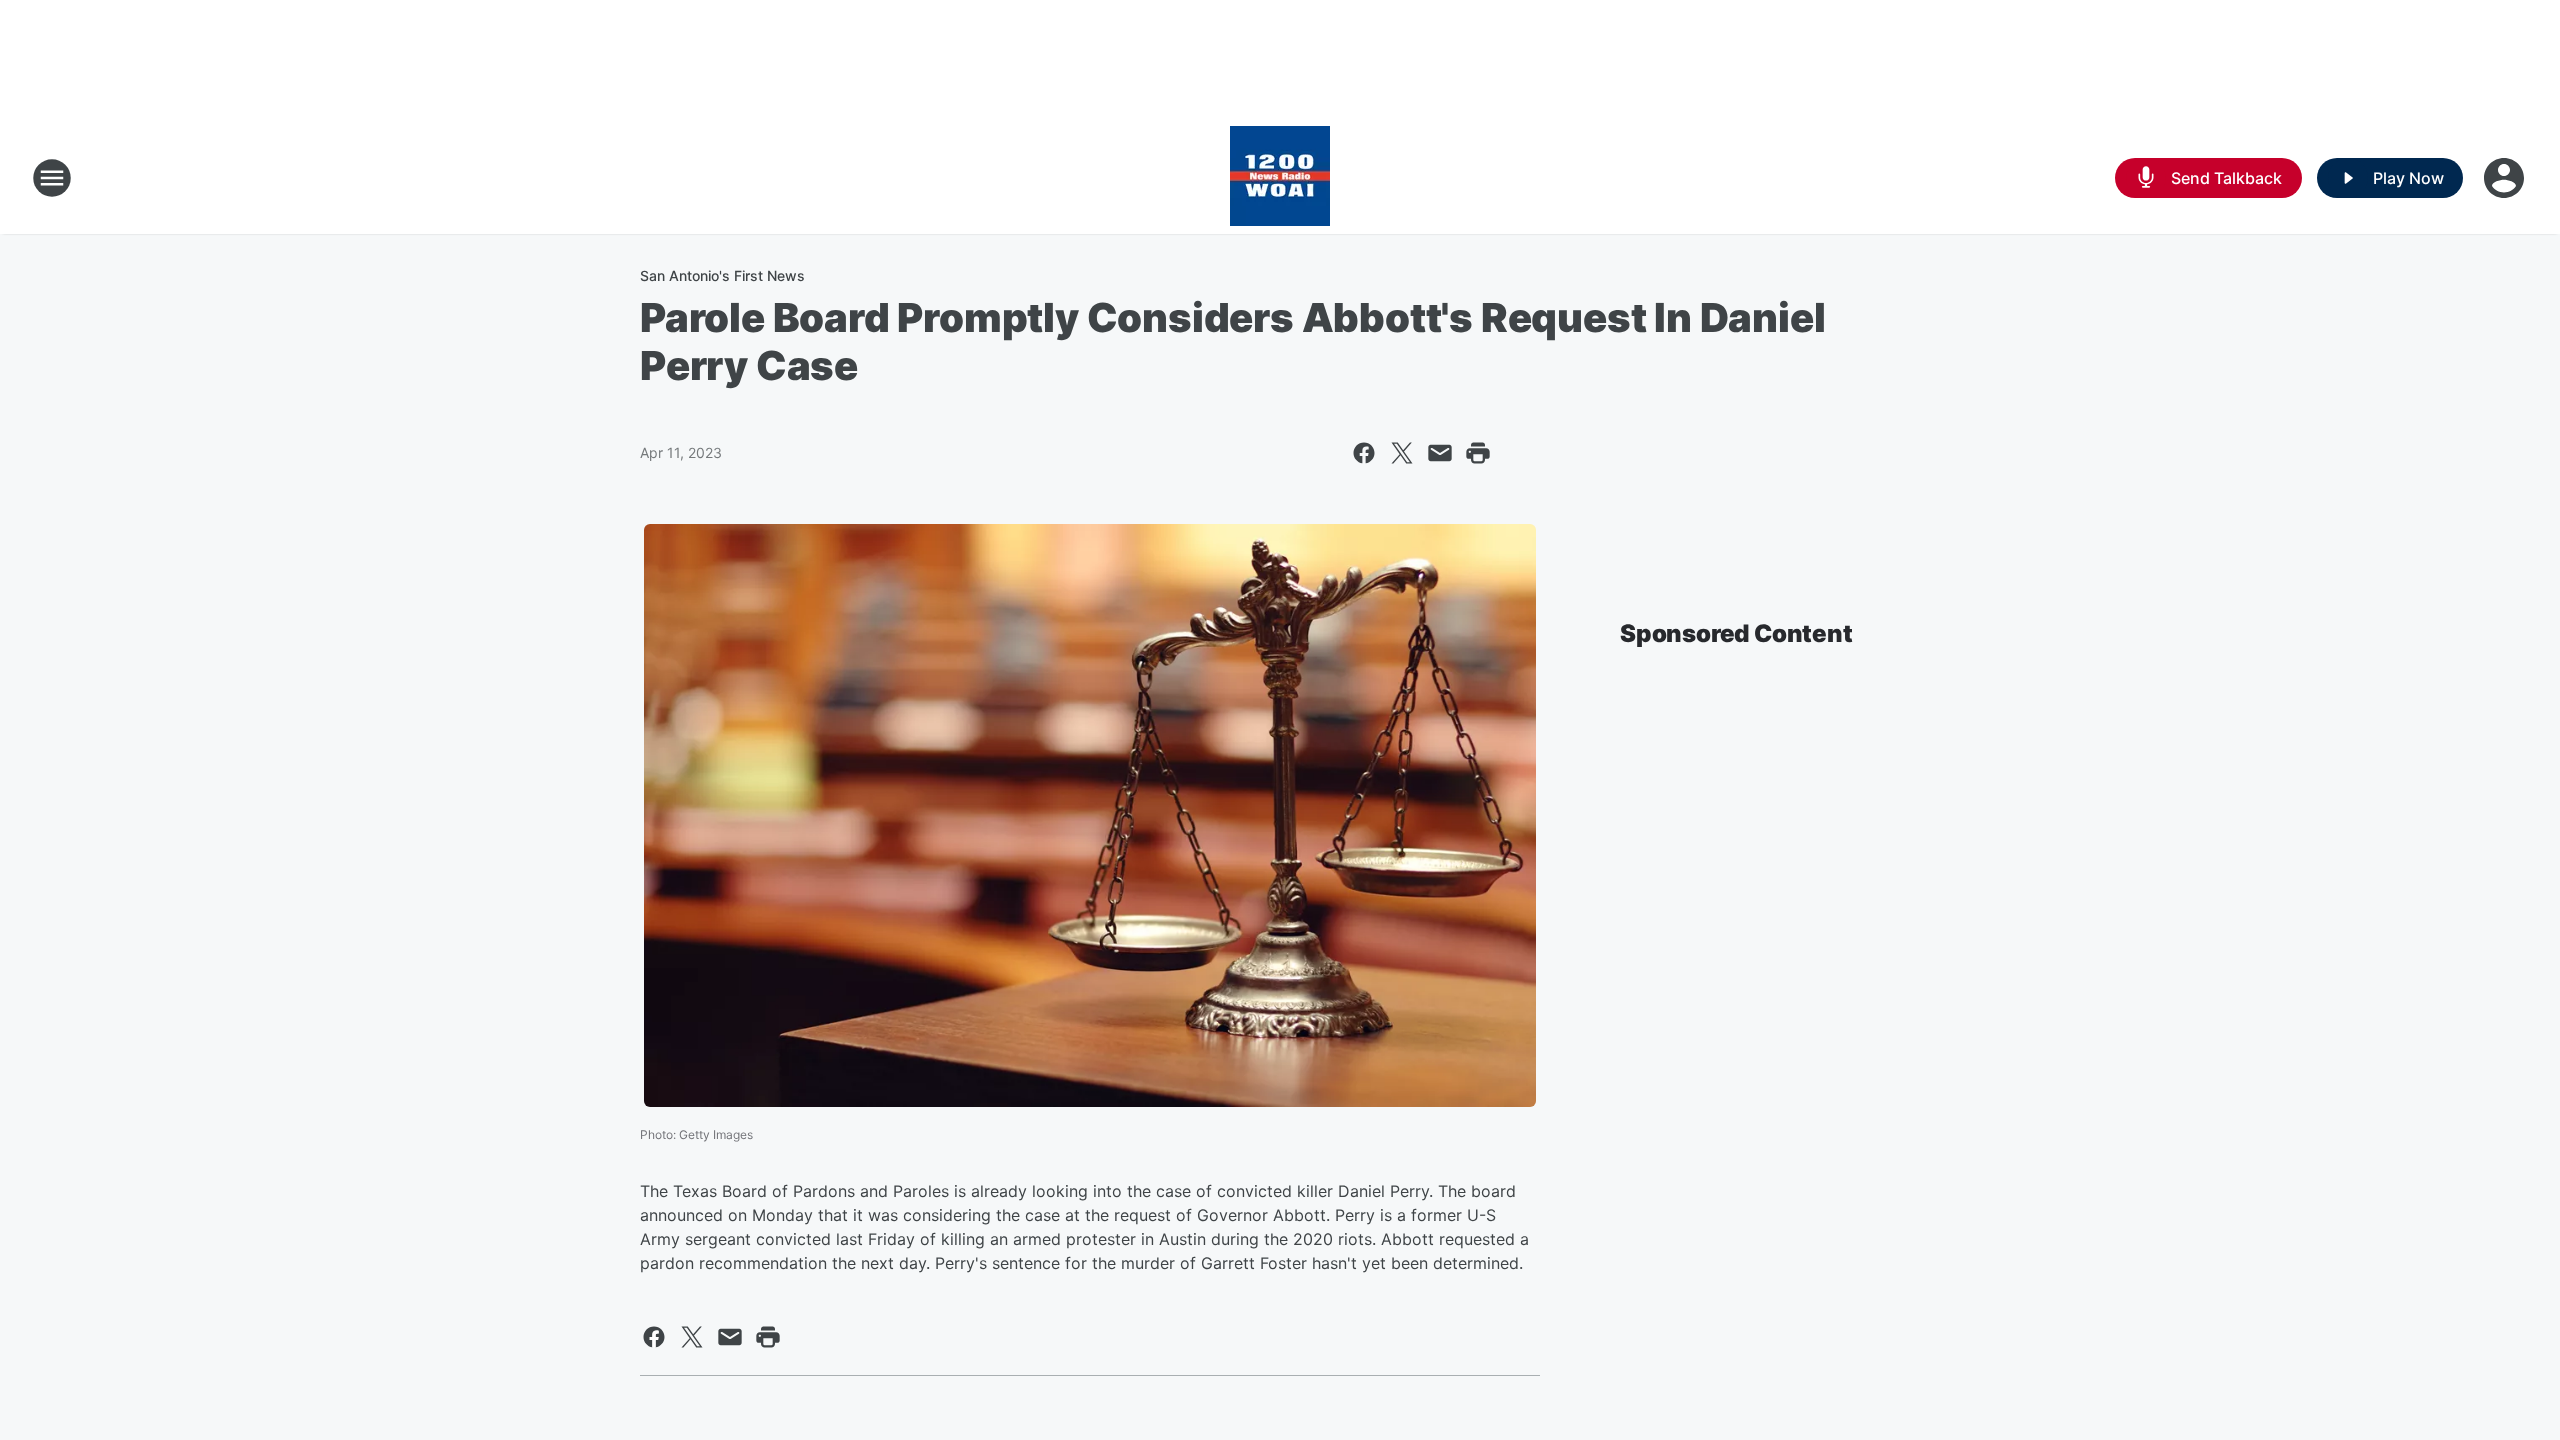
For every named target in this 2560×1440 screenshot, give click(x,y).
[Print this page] (1478, 453)
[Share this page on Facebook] (1364, 453)
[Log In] (2506, 178)
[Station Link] (1280, 178)
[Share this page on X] (1402, 453)
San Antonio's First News (722, 275)
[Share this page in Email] (1440, 453)
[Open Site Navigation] (52, 178)
